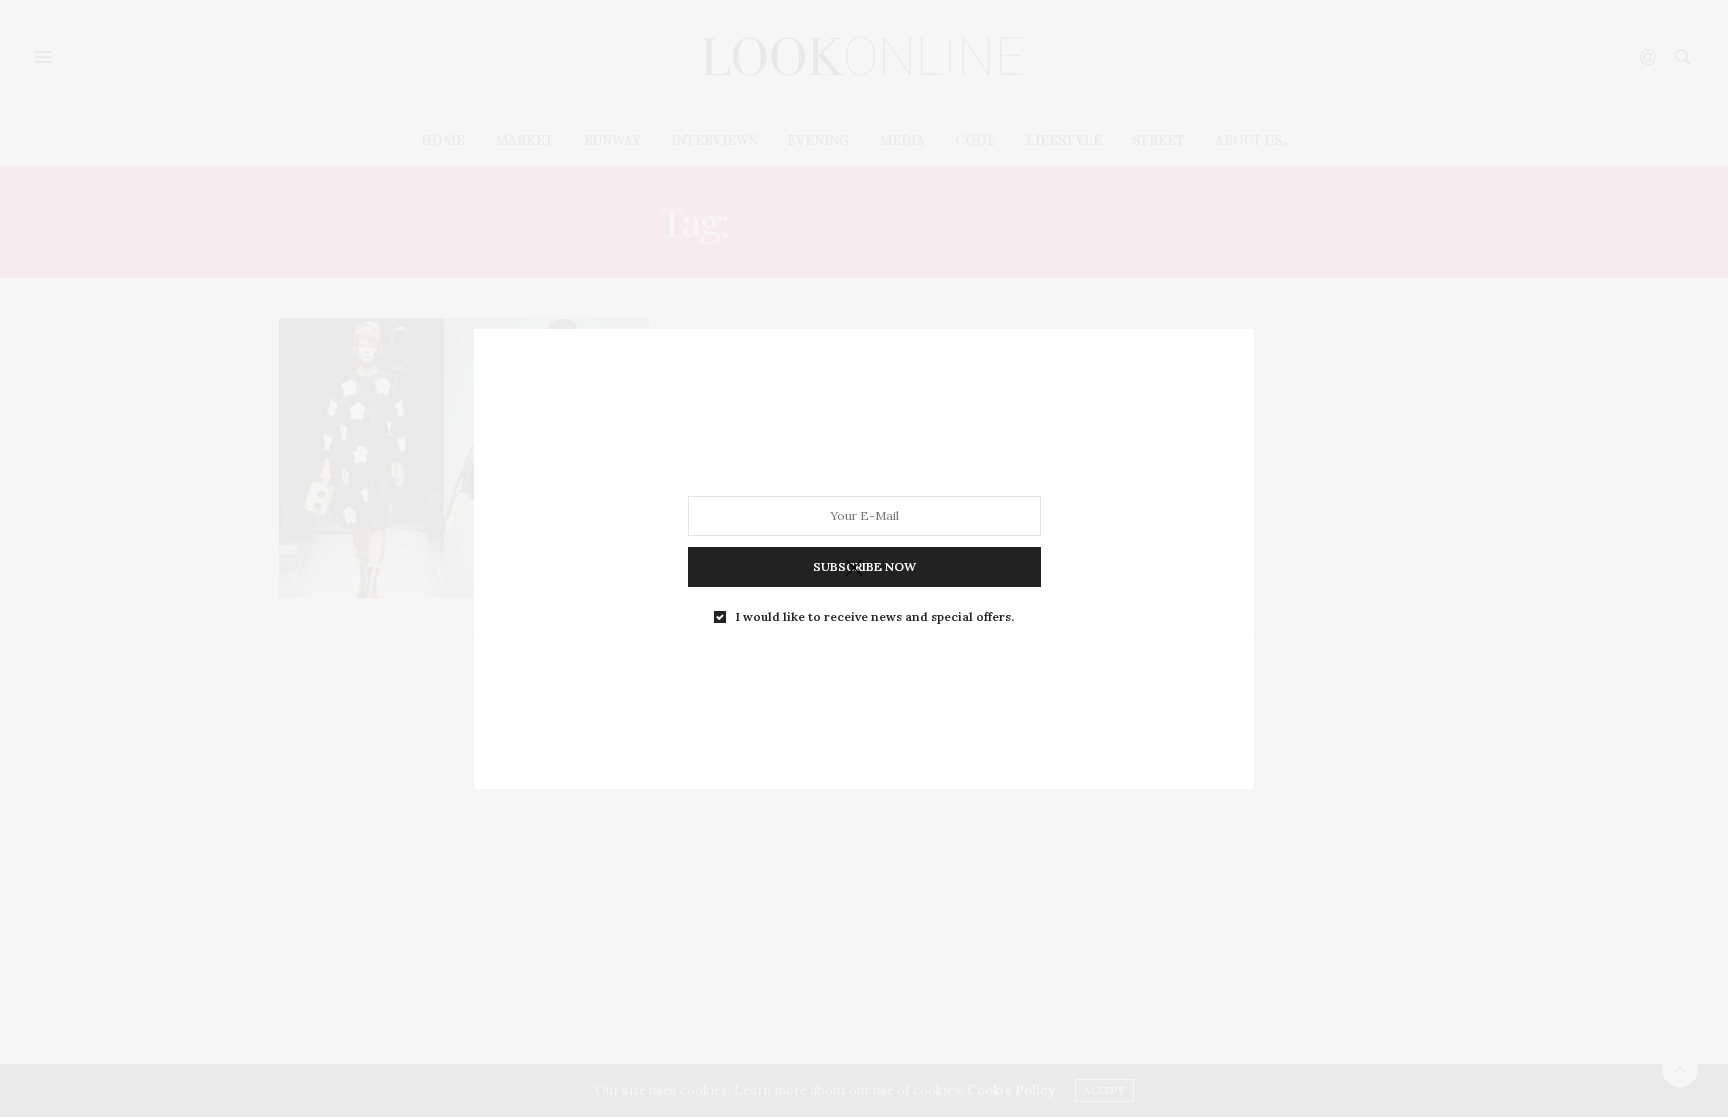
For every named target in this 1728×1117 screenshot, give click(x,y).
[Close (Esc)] (854, 569)
